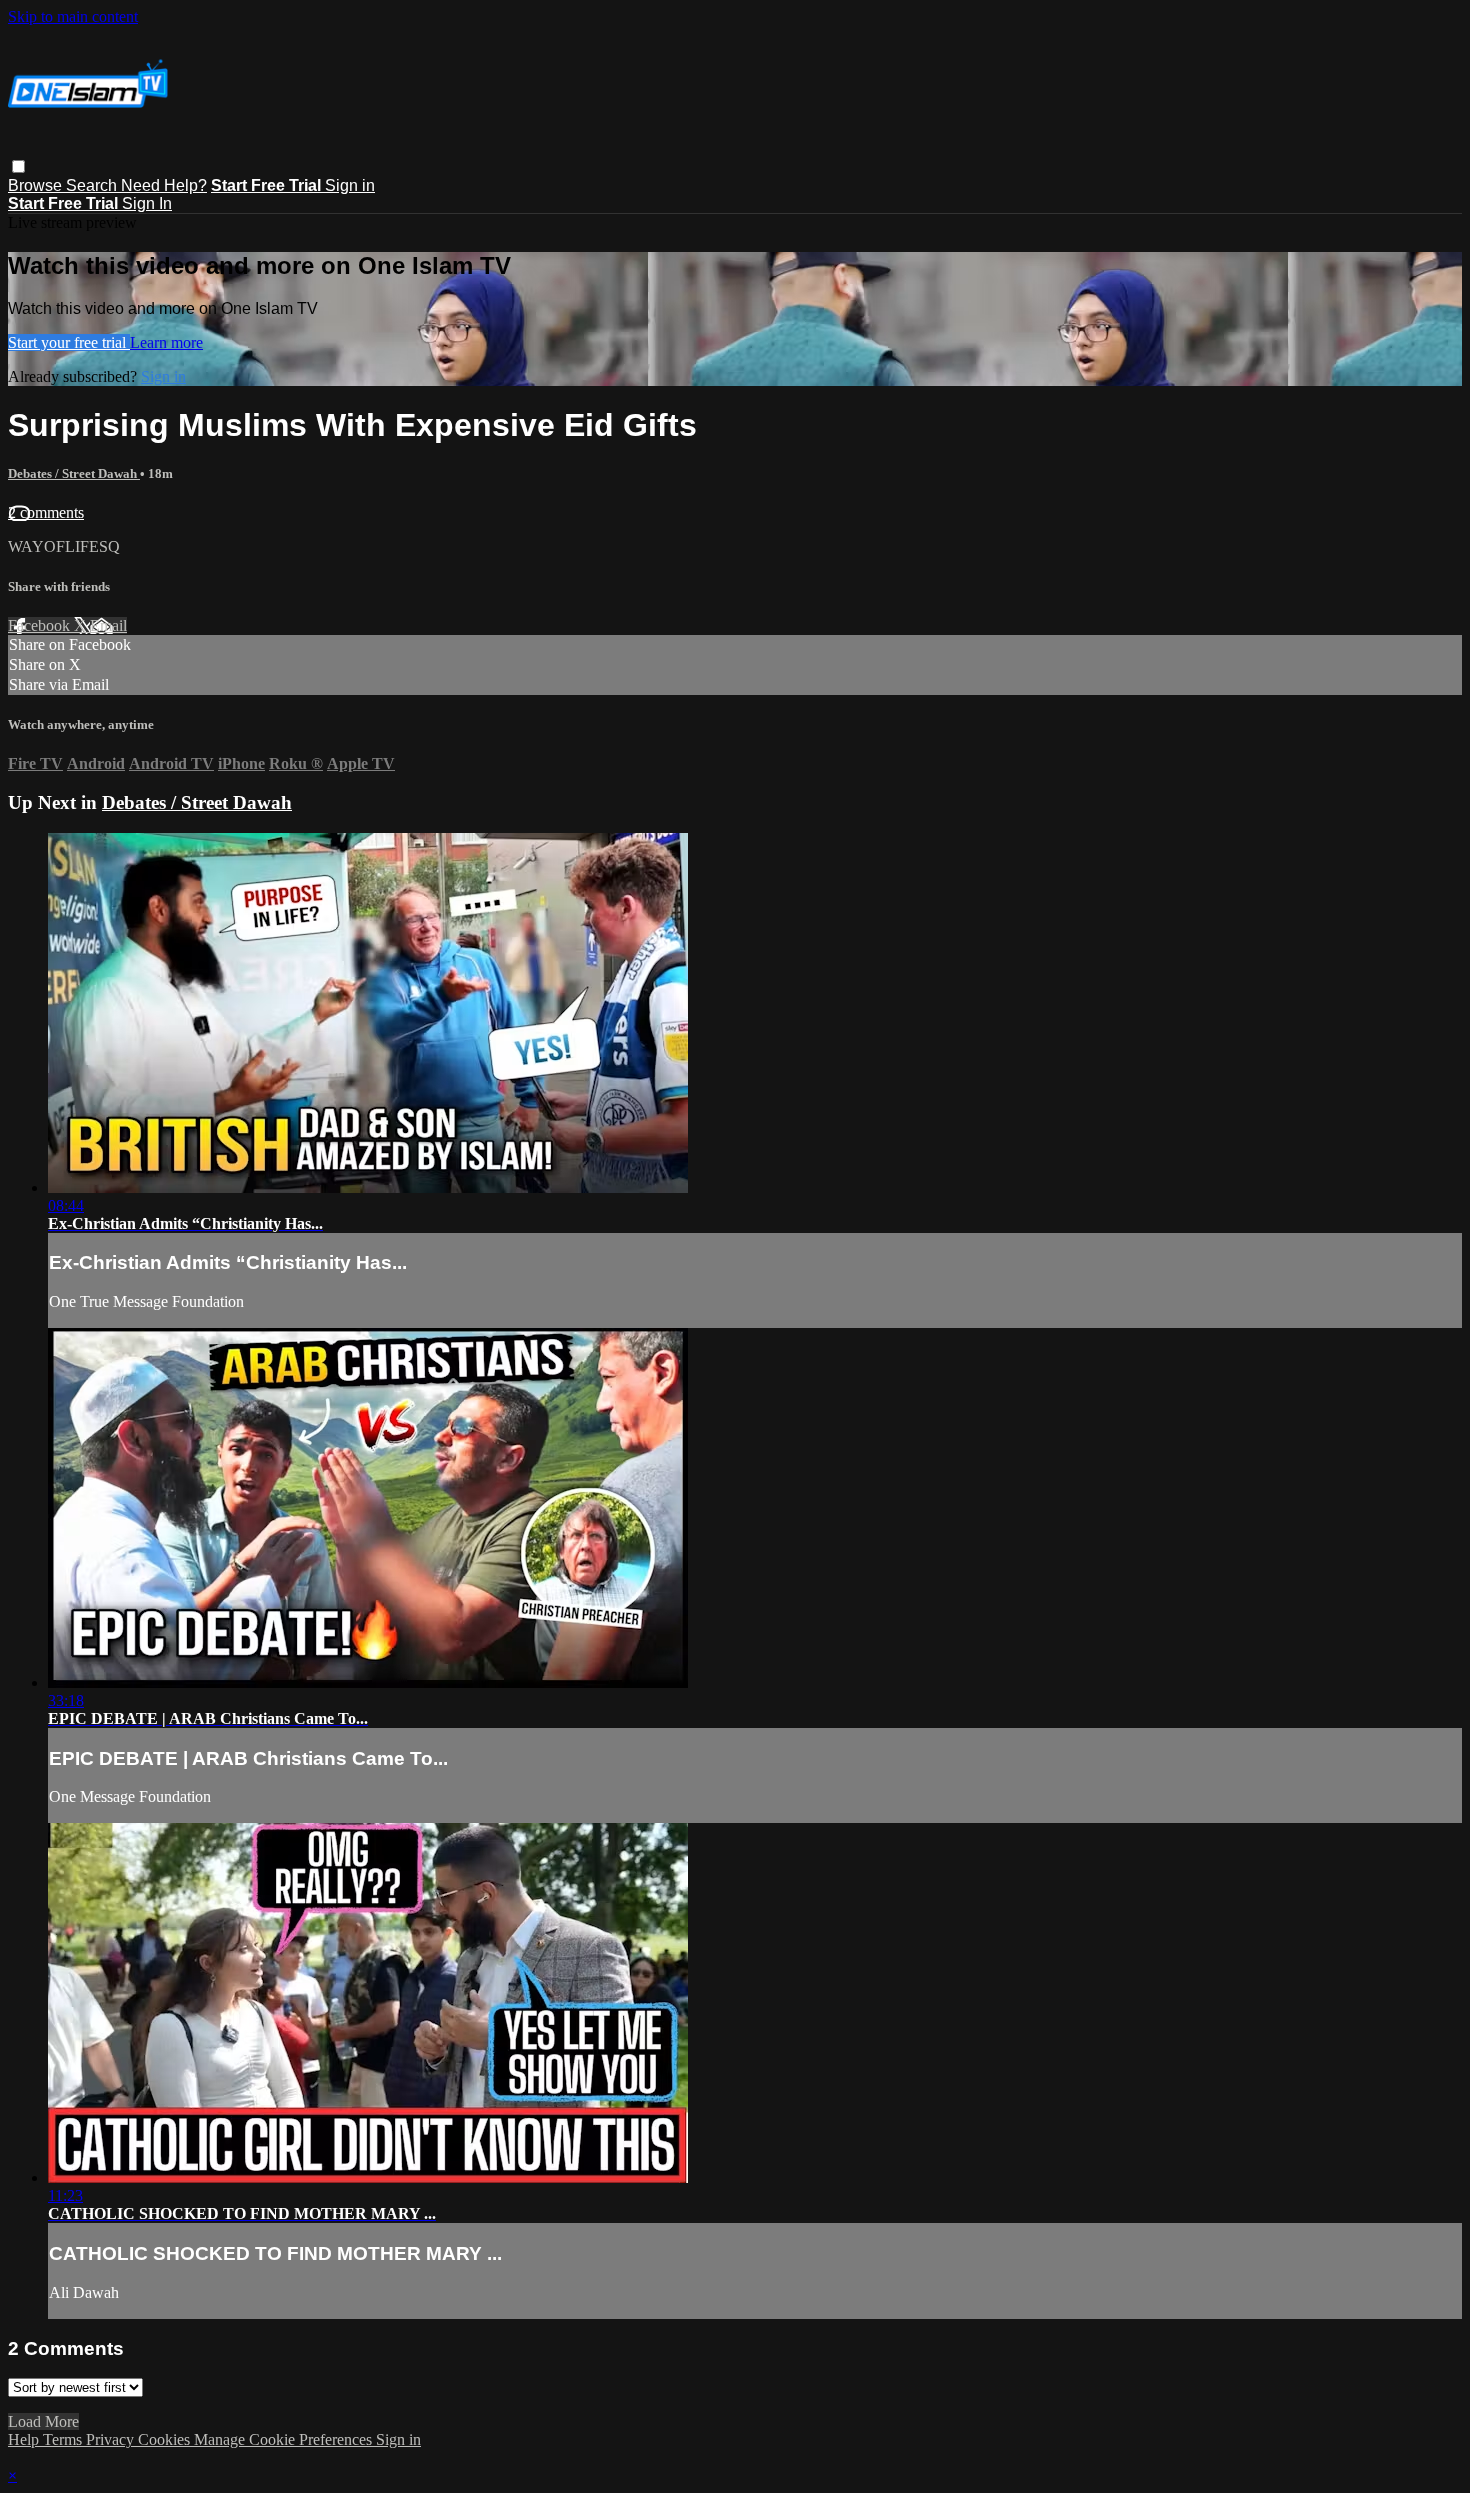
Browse (37, 185)
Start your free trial (69, 342)
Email (108, 625)
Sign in (350, 185)
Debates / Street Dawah (74, 473)
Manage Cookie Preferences (285, 2439)
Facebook (41, 625)
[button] (18, 166)
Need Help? (164, 185)
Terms (64, 2439)
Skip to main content (73, 16)
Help (25, 2439)
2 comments (46, 512)
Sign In (147, 203)
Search (93, 185)
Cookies (166, 2439)
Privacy (112, 2439)
